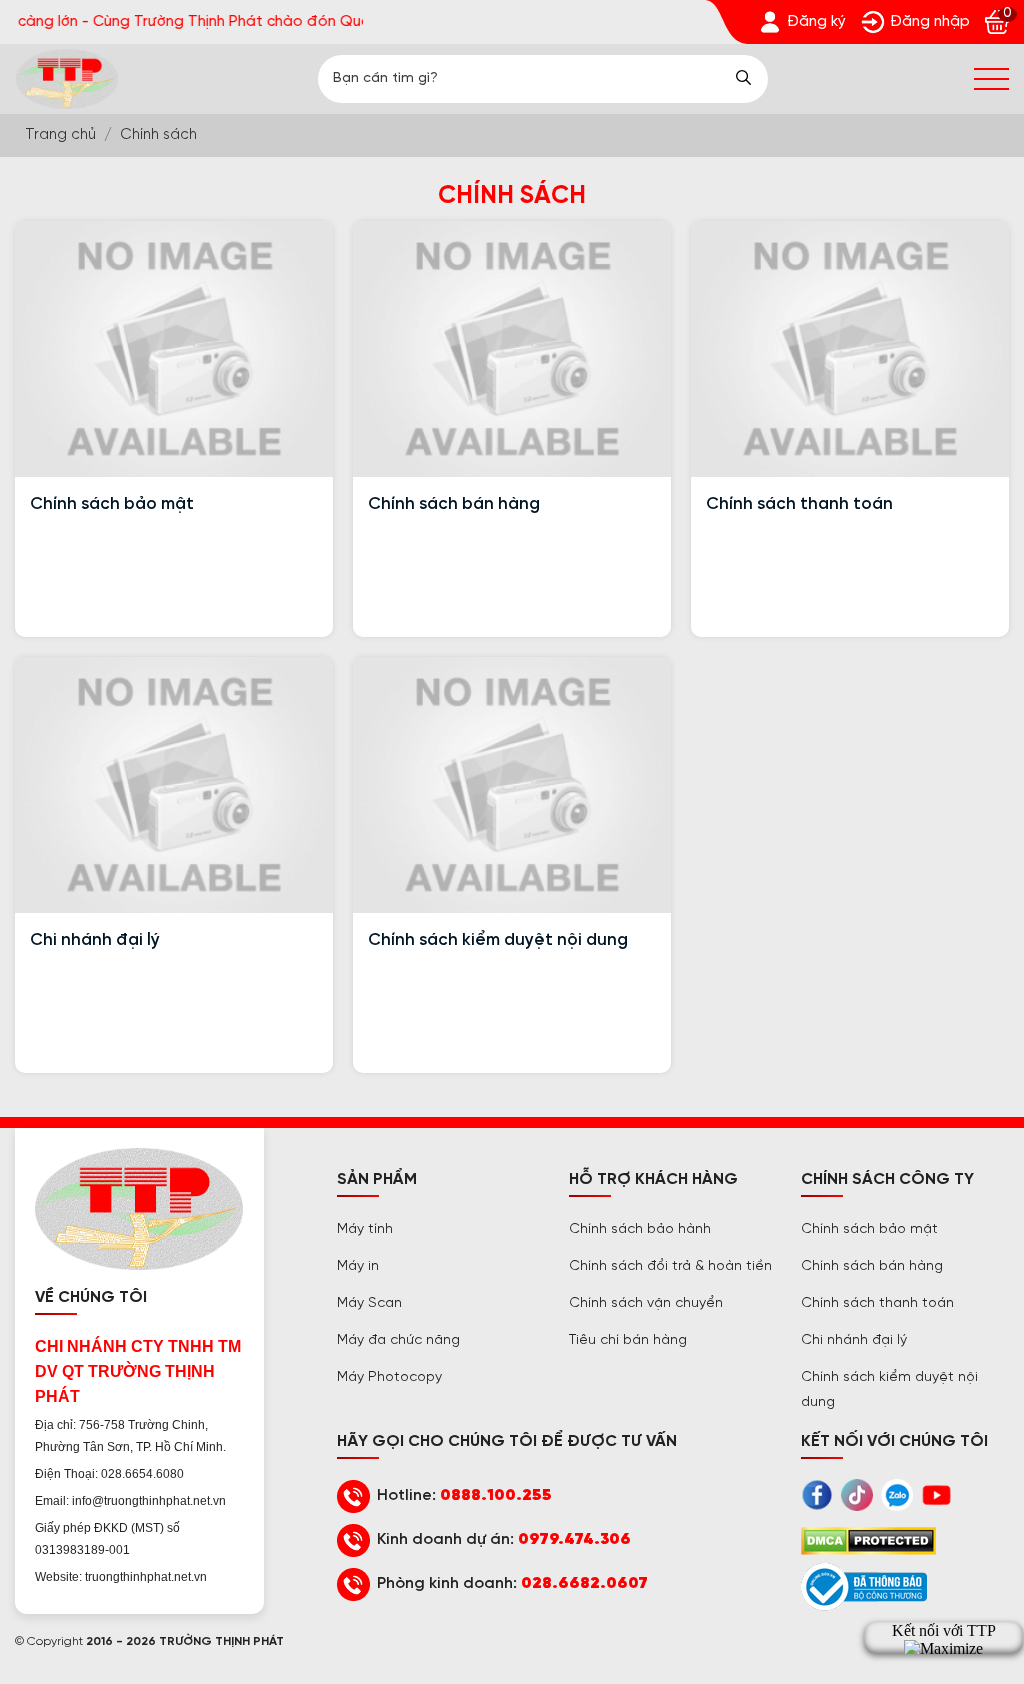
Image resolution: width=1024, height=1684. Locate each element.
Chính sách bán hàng (454, 504)
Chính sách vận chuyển (646, 1303)
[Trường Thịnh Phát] (67, 79)
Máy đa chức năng (398, 1340)
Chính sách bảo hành (640, 1229)
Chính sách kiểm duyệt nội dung (498, 940)
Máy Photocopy (389, 1377)
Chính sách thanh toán (799, 504)
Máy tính (365, 1229)
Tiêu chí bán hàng (628, 1340)
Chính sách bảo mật (112, 504)
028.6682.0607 (584, 1583)
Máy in (358, 1266)
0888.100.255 (496, 1495)
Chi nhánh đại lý (95, 940)
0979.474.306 (574, 1539)
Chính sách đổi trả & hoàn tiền (670, 1266)
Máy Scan (369, 1303)
